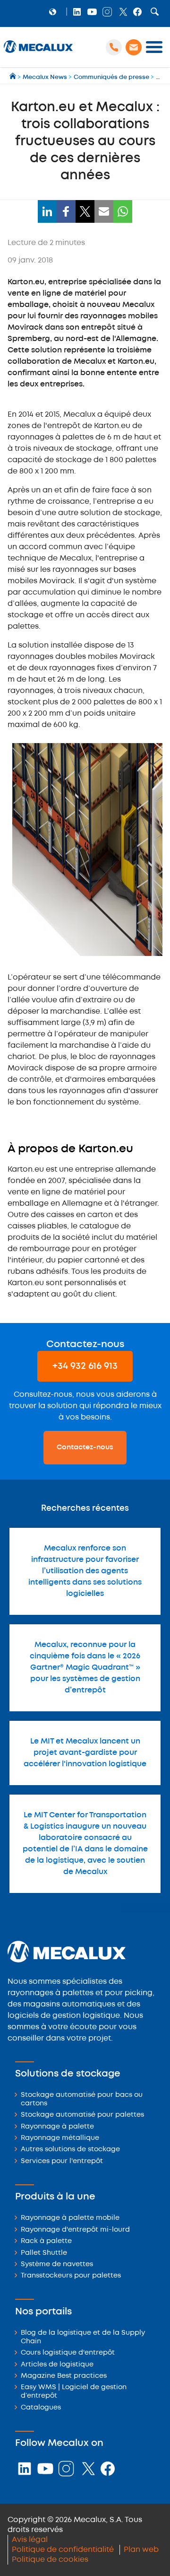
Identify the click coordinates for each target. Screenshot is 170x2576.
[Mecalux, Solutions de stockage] (38, 53)
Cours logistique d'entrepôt (68, 2353)
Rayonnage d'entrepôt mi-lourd (75, 2230)
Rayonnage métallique (60, 2138)
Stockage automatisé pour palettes (82, 2115)
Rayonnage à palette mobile (70, 2218)
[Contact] (134, 47)
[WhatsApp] (123, 211)
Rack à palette (46, 2241)
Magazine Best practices (64, 2376)
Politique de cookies (50, 2560)
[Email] (104, 211)
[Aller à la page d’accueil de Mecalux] (13, 77)
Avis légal (30, 2540)
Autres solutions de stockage (70, 2150)
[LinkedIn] (47, 211)
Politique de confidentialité (63, 2550)
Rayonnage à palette (57, 2127)
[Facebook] (66, 211)
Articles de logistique (57, 2365)
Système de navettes (57, 2265)
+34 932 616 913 (85, 1366)
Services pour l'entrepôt (62, 2161)
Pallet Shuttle (44, 2253)
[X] (85, 211)
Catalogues (41, 2408)
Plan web (141, 2550)
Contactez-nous (85, 1447)
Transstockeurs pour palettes (71, 2276)
